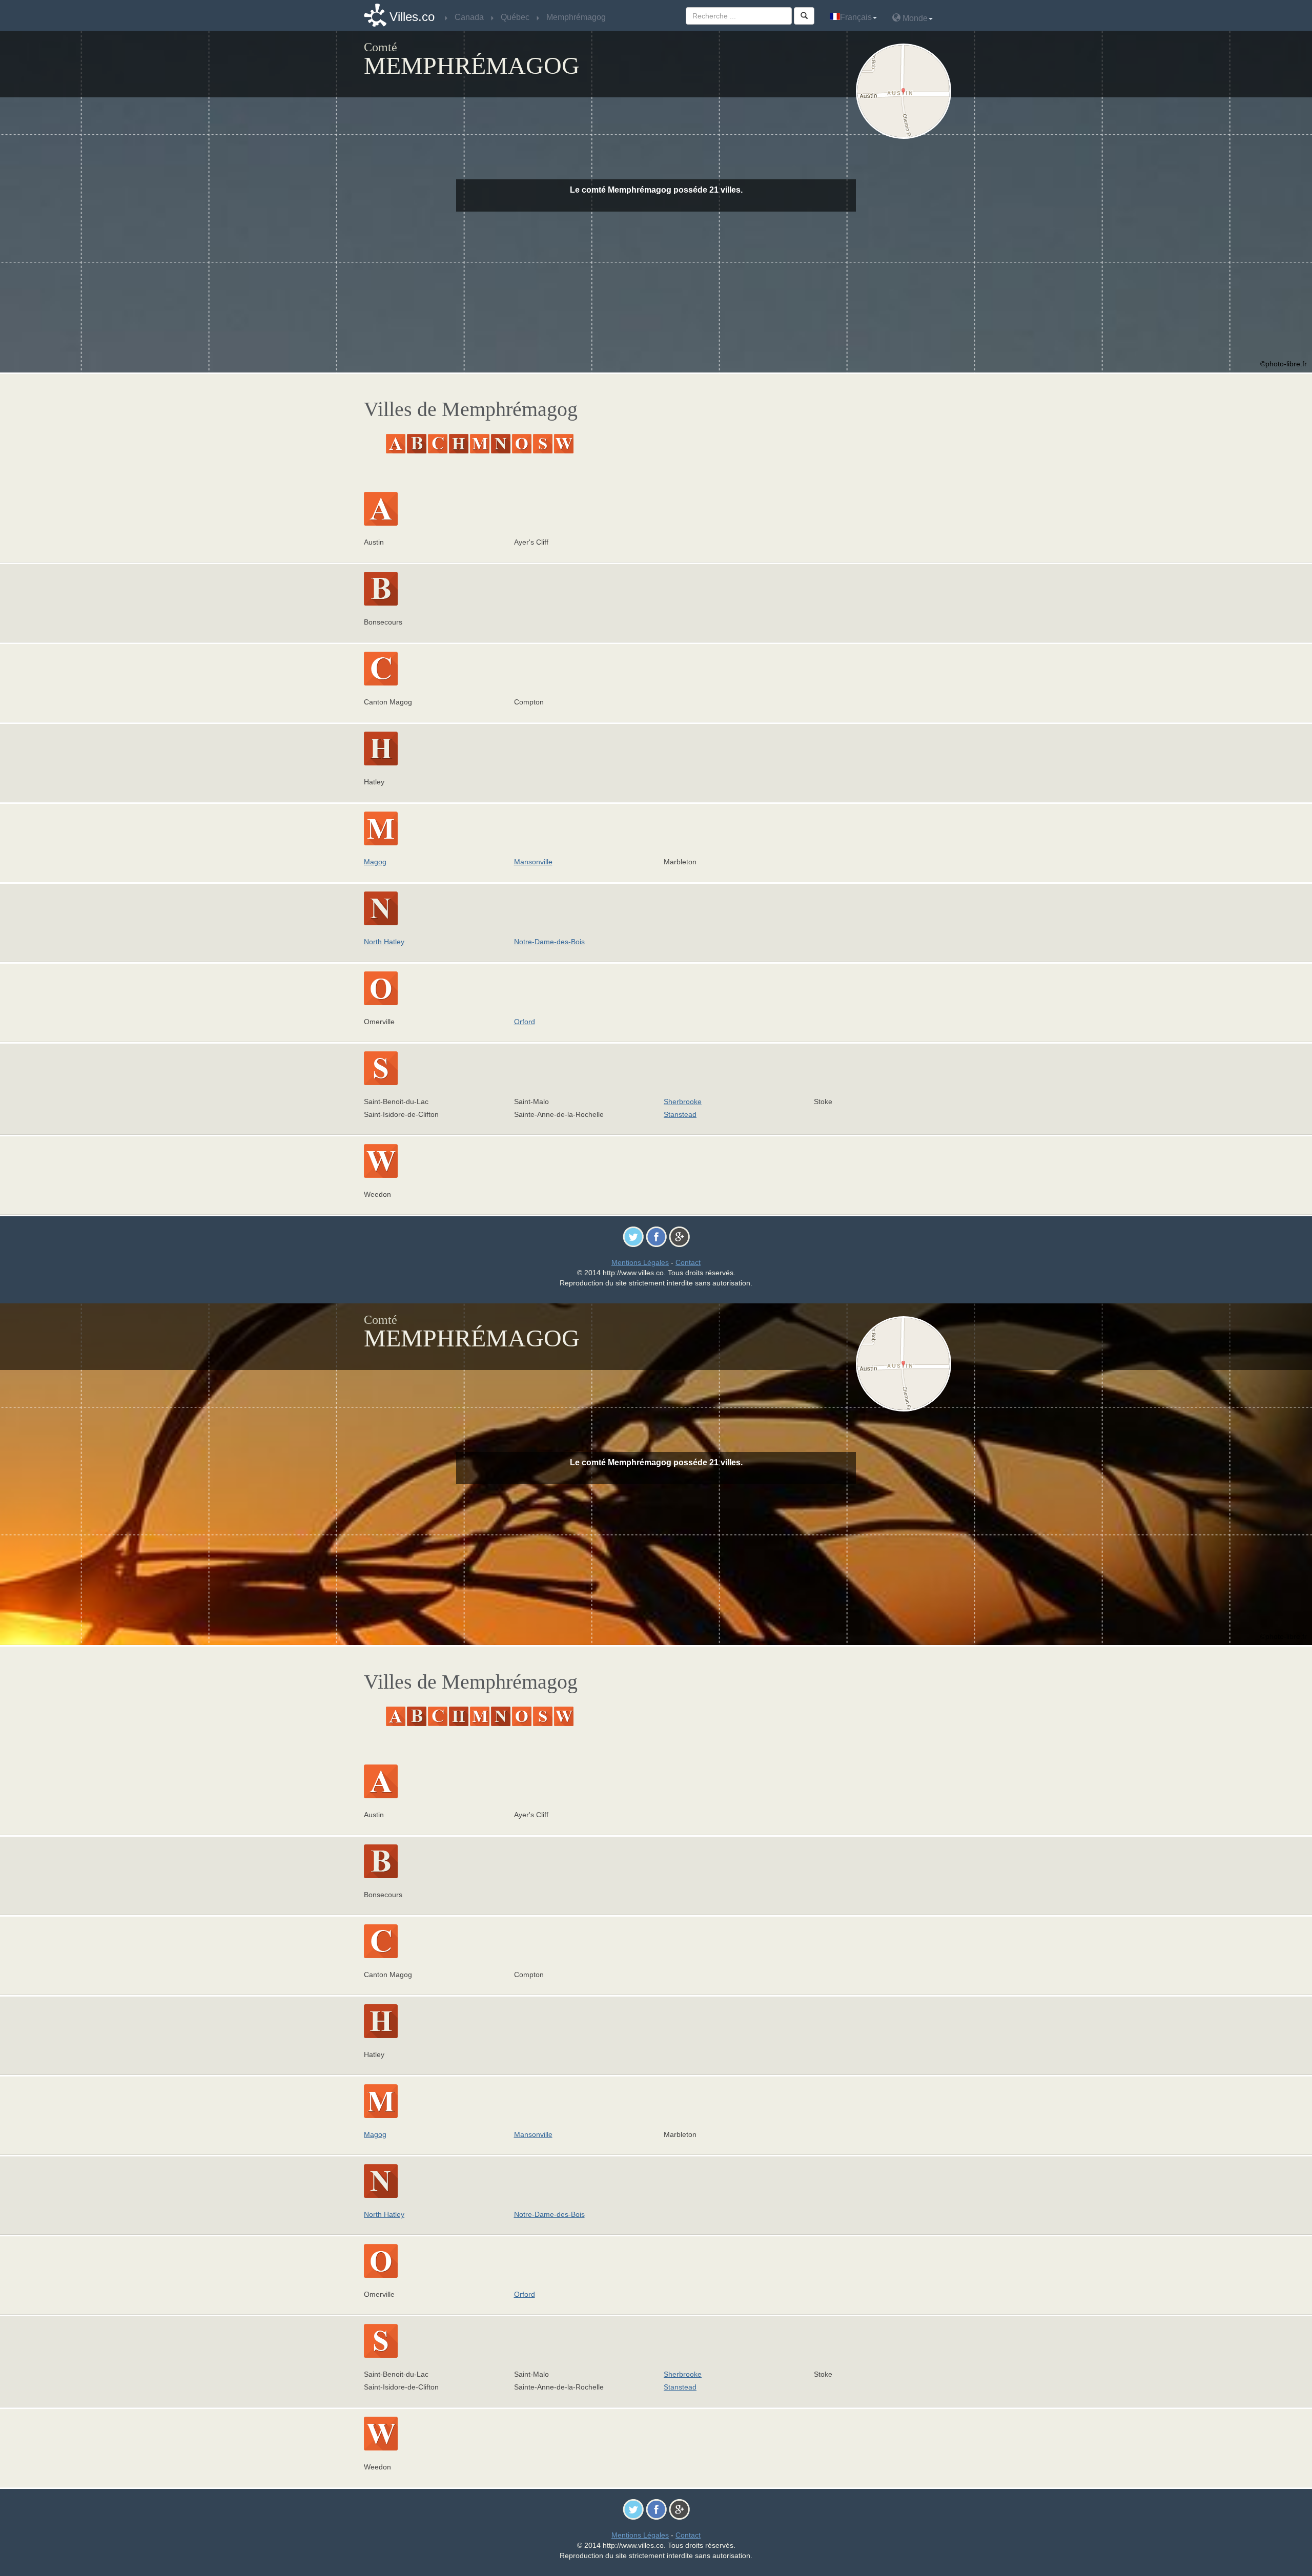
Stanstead (680, 1114)
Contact (688, 1262)
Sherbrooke (683, 1102)
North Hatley (384, 942)
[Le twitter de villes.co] (633, 1236)
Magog (375, 862)
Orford (525, 1022)
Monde (914, 18)
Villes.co (412, 17)
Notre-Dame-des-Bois (549, 942)
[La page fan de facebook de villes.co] (656, 1236)
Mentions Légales (640, 1262)
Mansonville (533, 862)
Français (856, 17)
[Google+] (679, 1236)
